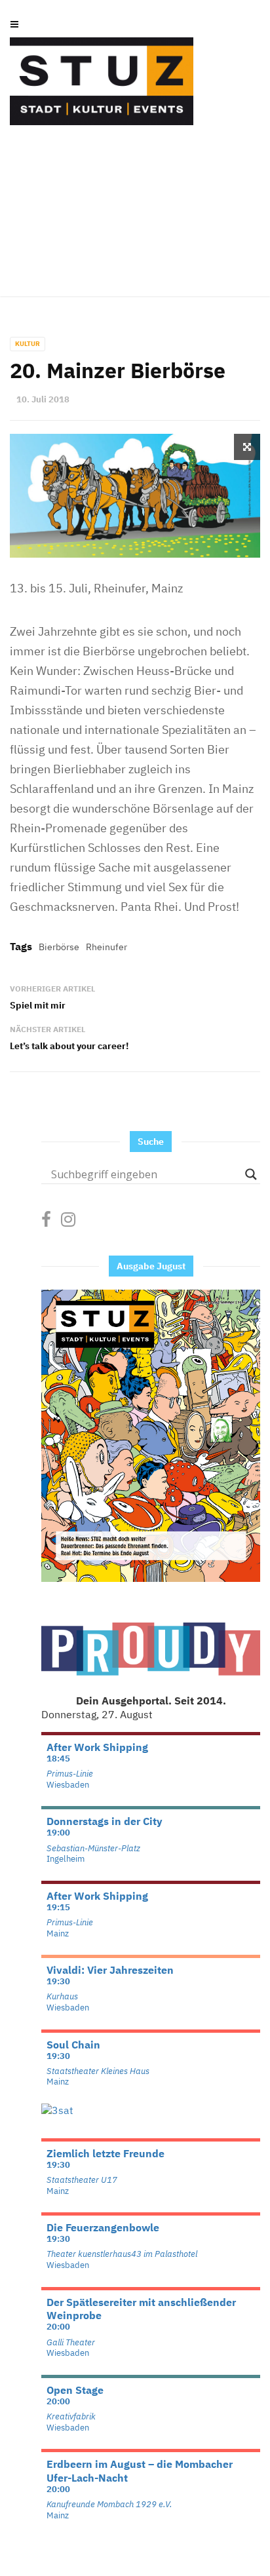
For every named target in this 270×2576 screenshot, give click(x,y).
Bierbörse (59, 947)
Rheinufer (106, 947)
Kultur (28, 344)
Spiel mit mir (38, 1005)
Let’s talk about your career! (69, 1046)
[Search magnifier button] (251, 1174)
